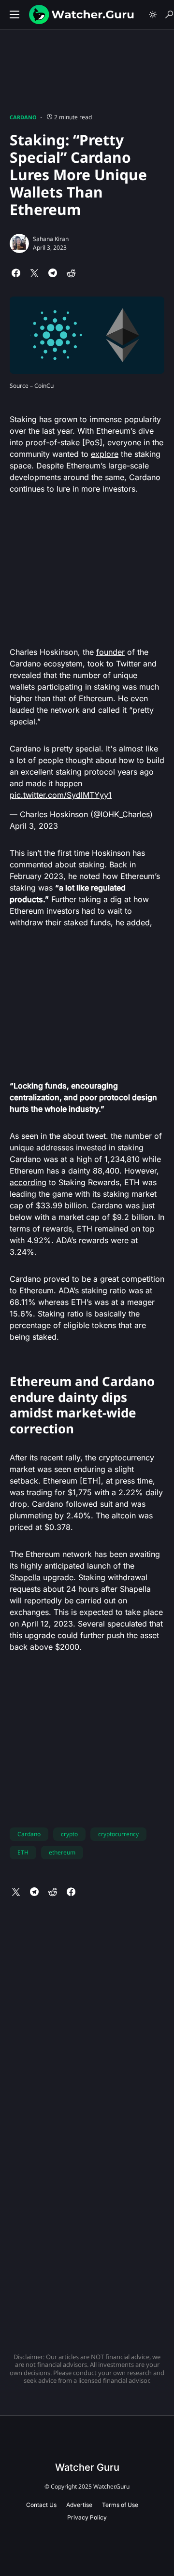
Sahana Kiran (51, 239)
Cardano (23, 117)
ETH (23, 1852)
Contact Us (41, 2505)
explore (105, 454)
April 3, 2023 (34, 826)
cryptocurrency (118, 1834)
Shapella (25, 1577)
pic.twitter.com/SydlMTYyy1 (61, 795)
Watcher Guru (87, 2467)
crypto (69, 1834)
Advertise (79, 2505)
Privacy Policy (87, 2517)
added (138, 922)
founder (110, 652)
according (28, 1182)
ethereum (62, 1852)
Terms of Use (120, 2505)
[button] (14, 14)
